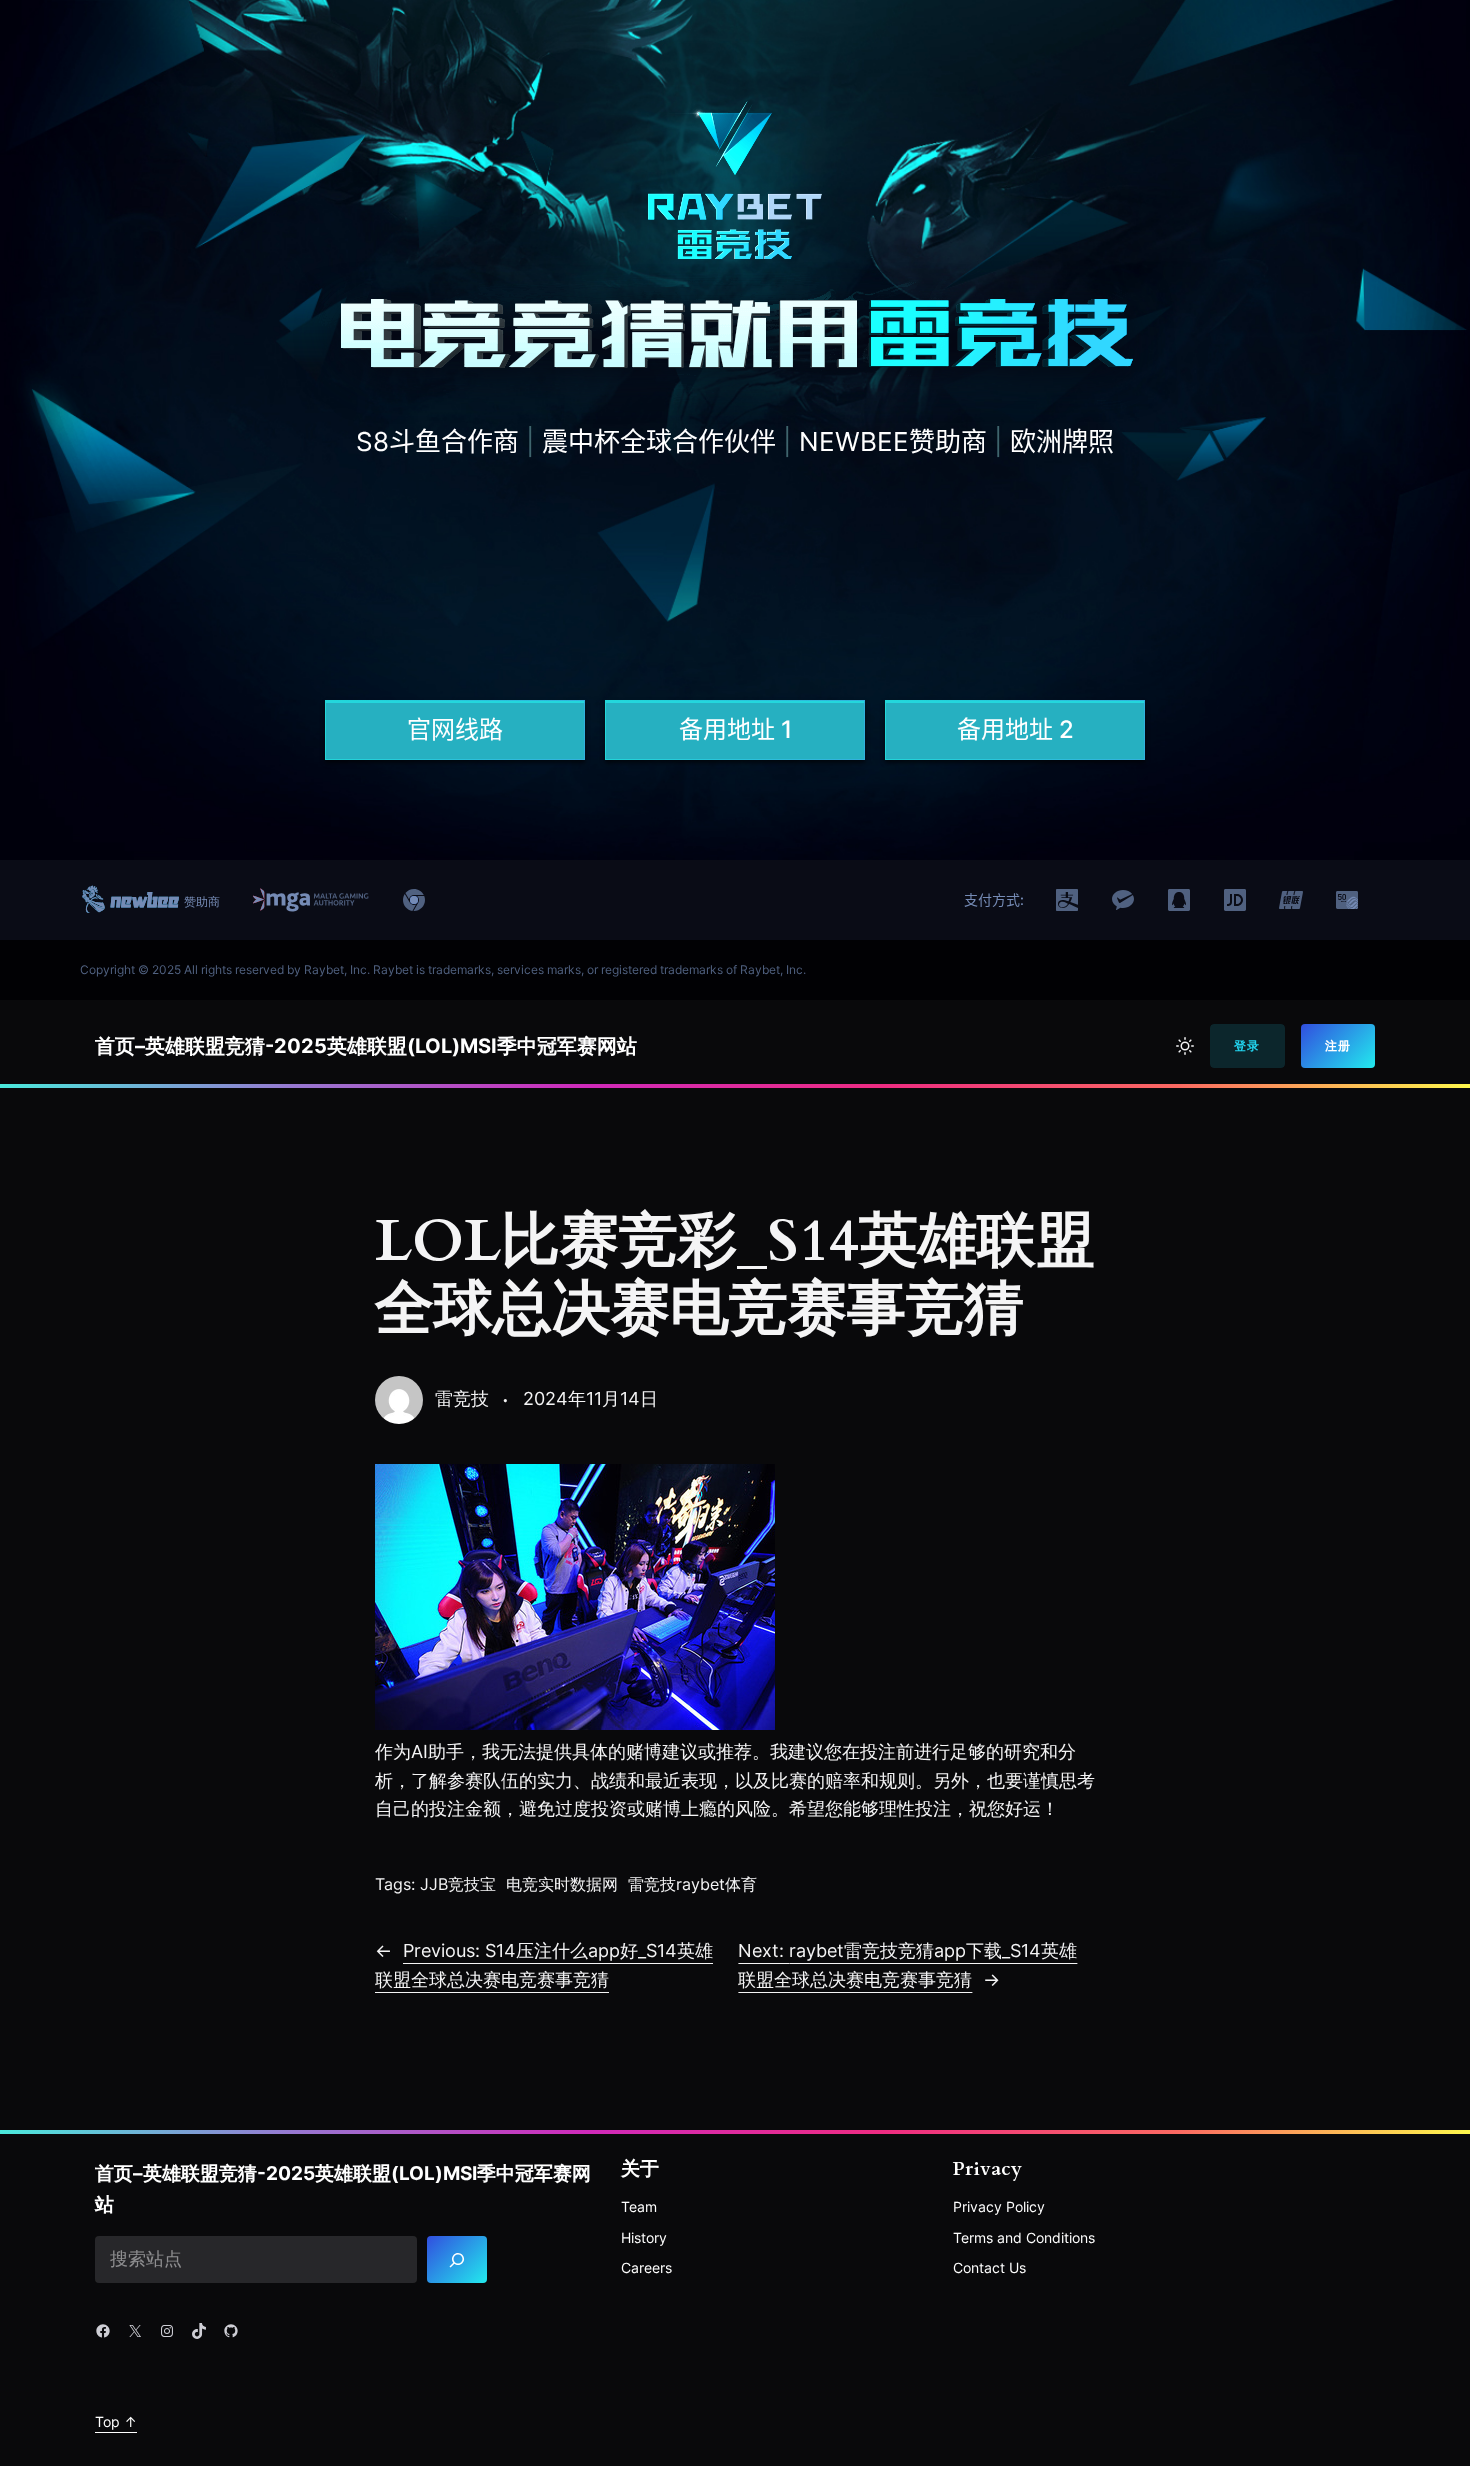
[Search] (457, 2259)
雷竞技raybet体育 (692, 1884)
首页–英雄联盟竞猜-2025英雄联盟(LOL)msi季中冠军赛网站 (366, 1046)
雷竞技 (462, 1398)
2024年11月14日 (590, 1398)
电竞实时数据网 (562, 1884)
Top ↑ (116, 2421)
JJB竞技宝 (458, 1884)
